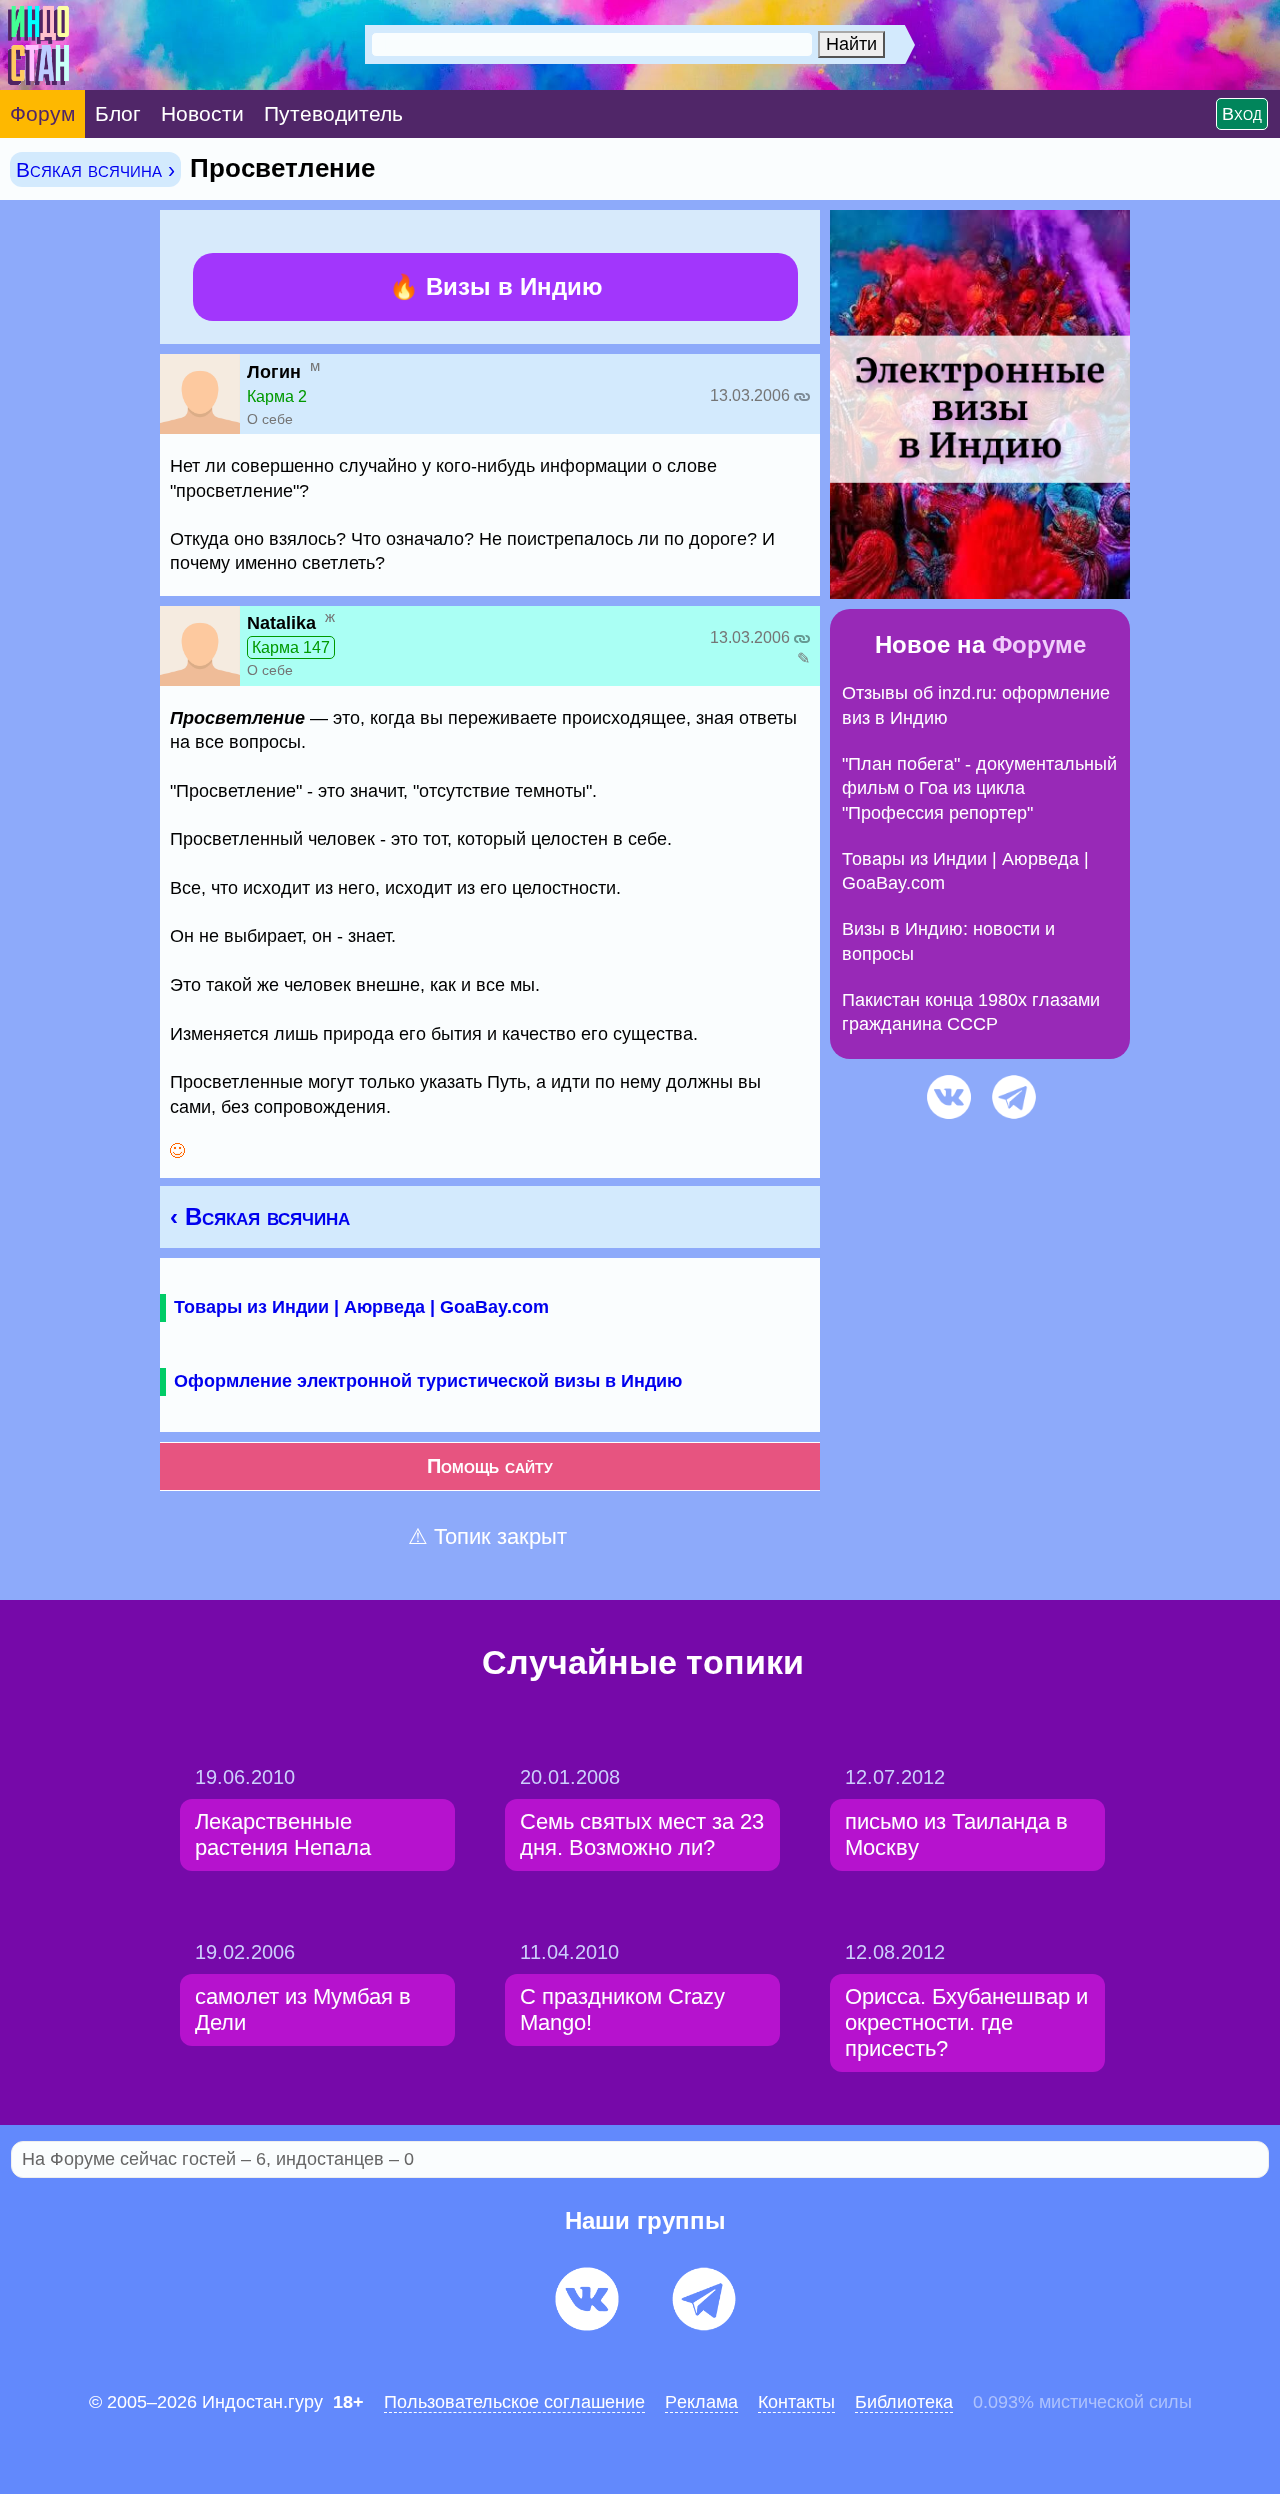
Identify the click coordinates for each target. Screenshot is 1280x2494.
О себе (270, 419)
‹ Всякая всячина (260, 1216)
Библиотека (904, 2402)
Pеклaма (701, 2402)
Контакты (796, 2402)
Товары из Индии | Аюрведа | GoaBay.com (361, 1307)
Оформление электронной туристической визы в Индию (428, 1381)
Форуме (1039, 644)
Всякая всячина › (95, 169)
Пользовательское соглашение (514, 2402)
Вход (1242, 114)
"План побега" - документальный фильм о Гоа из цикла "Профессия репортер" (979, 788)
